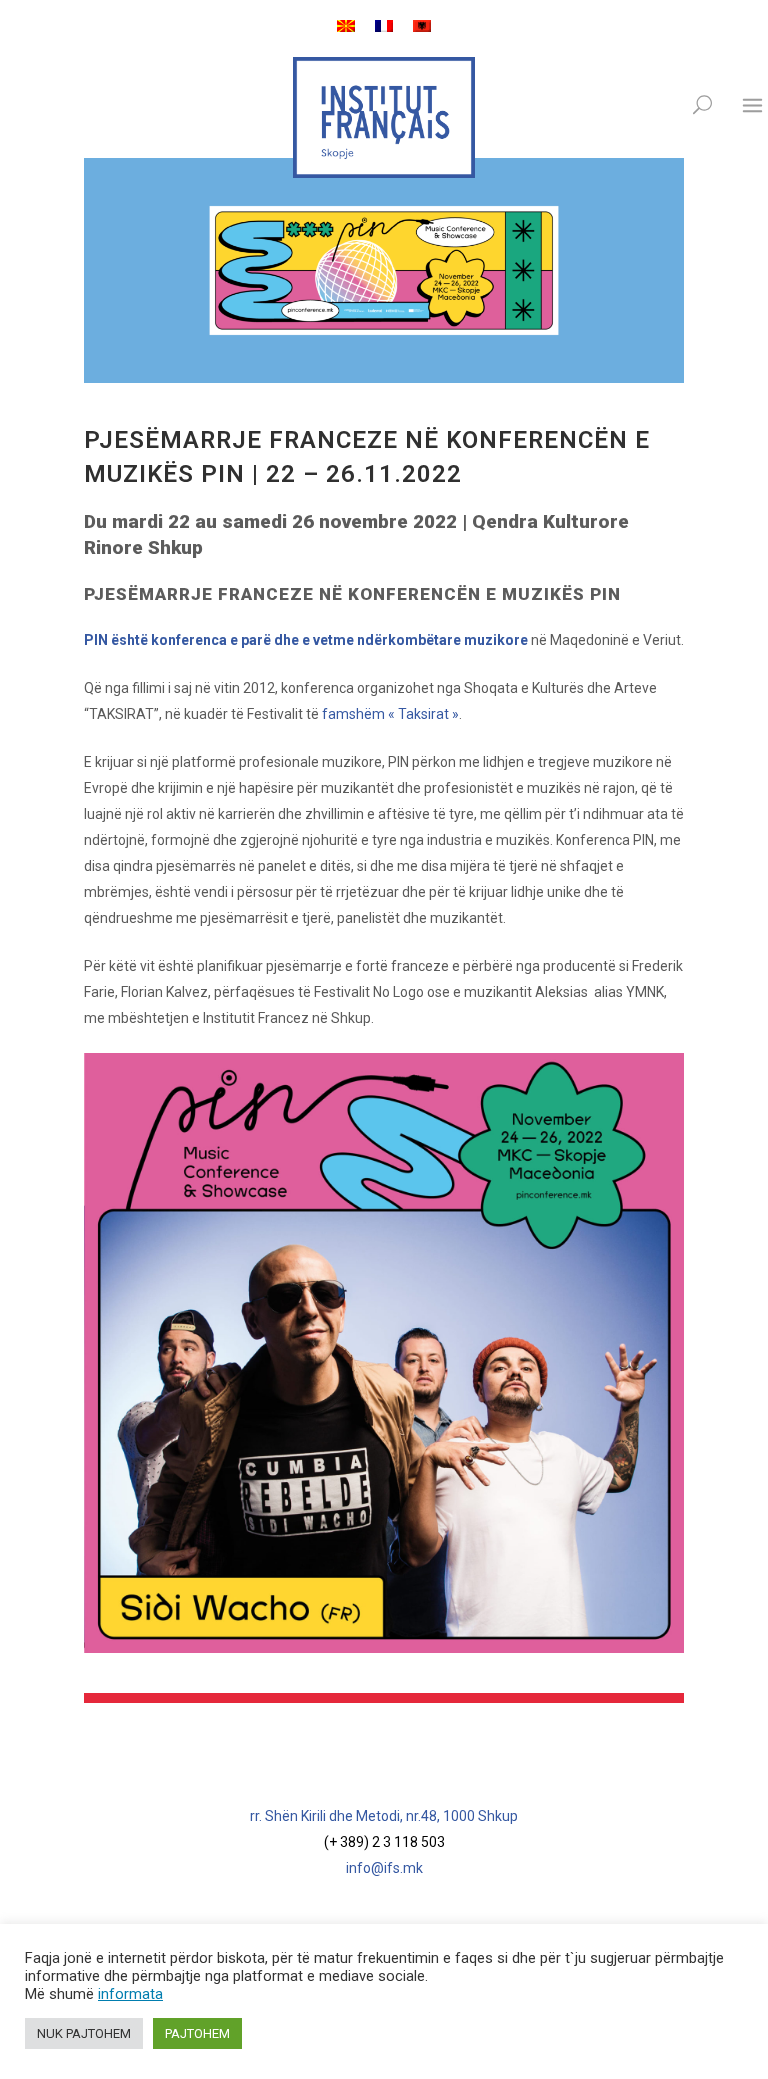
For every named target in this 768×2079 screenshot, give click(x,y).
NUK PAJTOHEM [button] (84, 2033)
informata (130, 1994)
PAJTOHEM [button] (197, 2033)
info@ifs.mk (384, 1868)
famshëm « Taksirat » (390, 714)
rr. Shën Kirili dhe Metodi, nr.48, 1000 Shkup (384, 1816)
